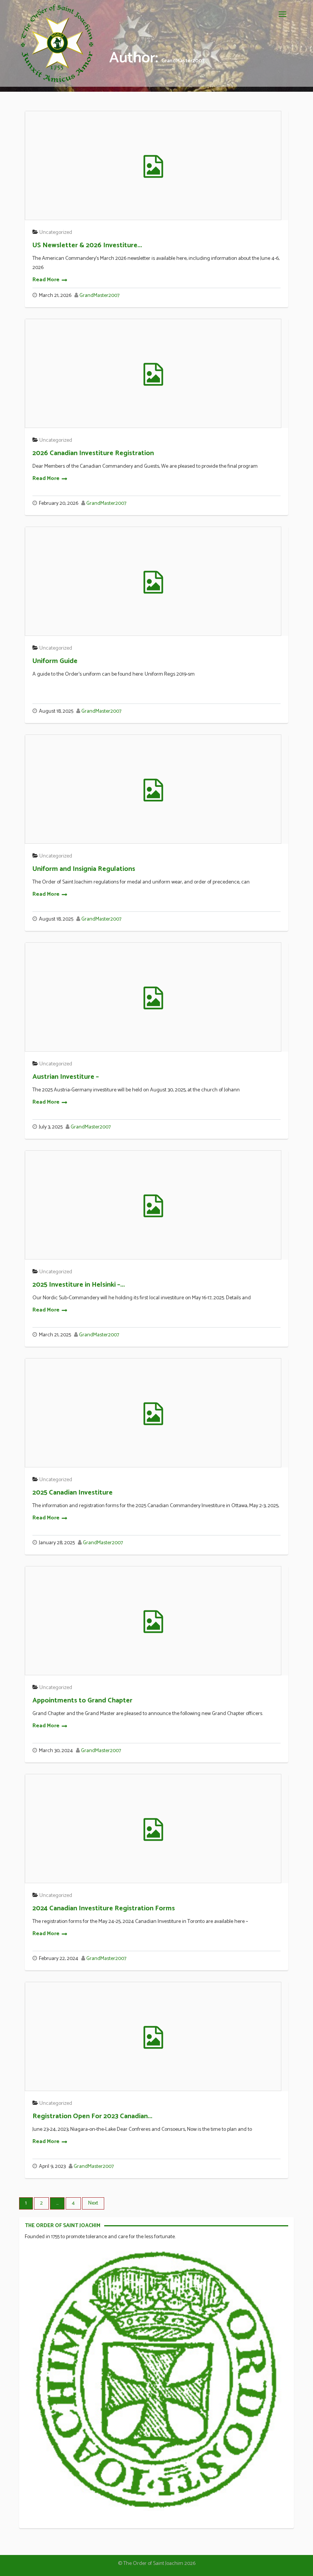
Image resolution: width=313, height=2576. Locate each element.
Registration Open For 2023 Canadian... (92, 2116)
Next (93, 2203)
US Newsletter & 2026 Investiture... (87, 245)
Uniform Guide (55, 661)
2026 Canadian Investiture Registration (93, 453)
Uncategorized (56, 233)
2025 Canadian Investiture (73, 1493)
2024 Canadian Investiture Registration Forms (104, 1908)
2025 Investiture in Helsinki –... (79, 1285)
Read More (46, 280)
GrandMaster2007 (99, 296)
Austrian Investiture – (66, 1077)
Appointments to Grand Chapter (82, 1701)
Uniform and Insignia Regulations (84, 869)
